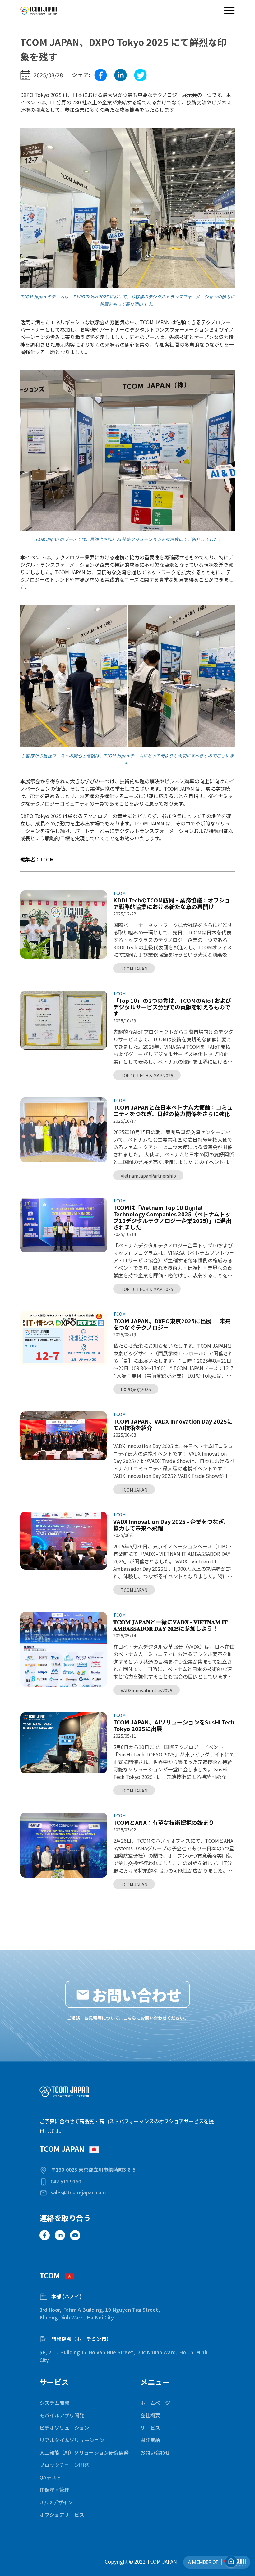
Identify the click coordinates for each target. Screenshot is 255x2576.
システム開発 (54, 2403)
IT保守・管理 (54, 2490)
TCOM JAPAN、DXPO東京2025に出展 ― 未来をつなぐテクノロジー (172, 1324)
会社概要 (150, 2415)
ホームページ (155, 2403)
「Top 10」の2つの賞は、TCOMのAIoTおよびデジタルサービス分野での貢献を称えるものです (172, 1007)
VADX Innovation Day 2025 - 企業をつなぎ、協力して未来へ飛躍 (171, 1525)
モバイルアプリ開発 (62, 2415)
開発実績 (150, 2440)
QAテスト (50, 2477)
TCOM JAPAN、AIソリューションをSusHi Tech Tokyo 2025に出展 (174, 1725)
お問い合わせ (155, 2452)
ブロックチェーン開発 (64, 2465)
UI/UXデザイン (56, 2502)
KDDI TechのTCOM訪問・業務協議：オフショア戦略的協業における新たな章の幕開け (172, 903)
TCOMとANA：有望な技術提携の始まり (164, 1822)
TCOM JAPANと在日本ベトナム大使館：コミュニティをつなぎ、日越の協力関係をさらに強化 (173, 1111)
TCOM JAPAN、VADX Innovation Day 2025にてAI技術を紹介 (173, 1424)
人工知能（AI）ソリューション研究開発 (84, 2452)
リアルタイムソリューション (72, 2440)
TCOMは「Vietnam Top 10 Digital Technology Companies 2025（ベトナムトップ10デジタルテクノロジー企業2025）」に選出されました (172, 1217)
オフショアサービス (62, 2515)
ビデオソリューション (64, 2428)
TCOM (119, 893)
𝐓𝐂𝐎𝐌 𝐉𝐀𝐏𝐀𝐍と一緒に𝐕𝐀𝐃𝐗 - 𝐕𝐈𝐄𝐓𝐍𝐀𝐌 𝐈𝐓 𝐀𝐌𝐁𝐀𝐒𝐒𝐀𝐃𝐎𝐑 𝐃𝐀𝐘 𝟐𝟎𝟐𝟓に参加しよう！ (170, 1625)
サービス (150, 2428)
